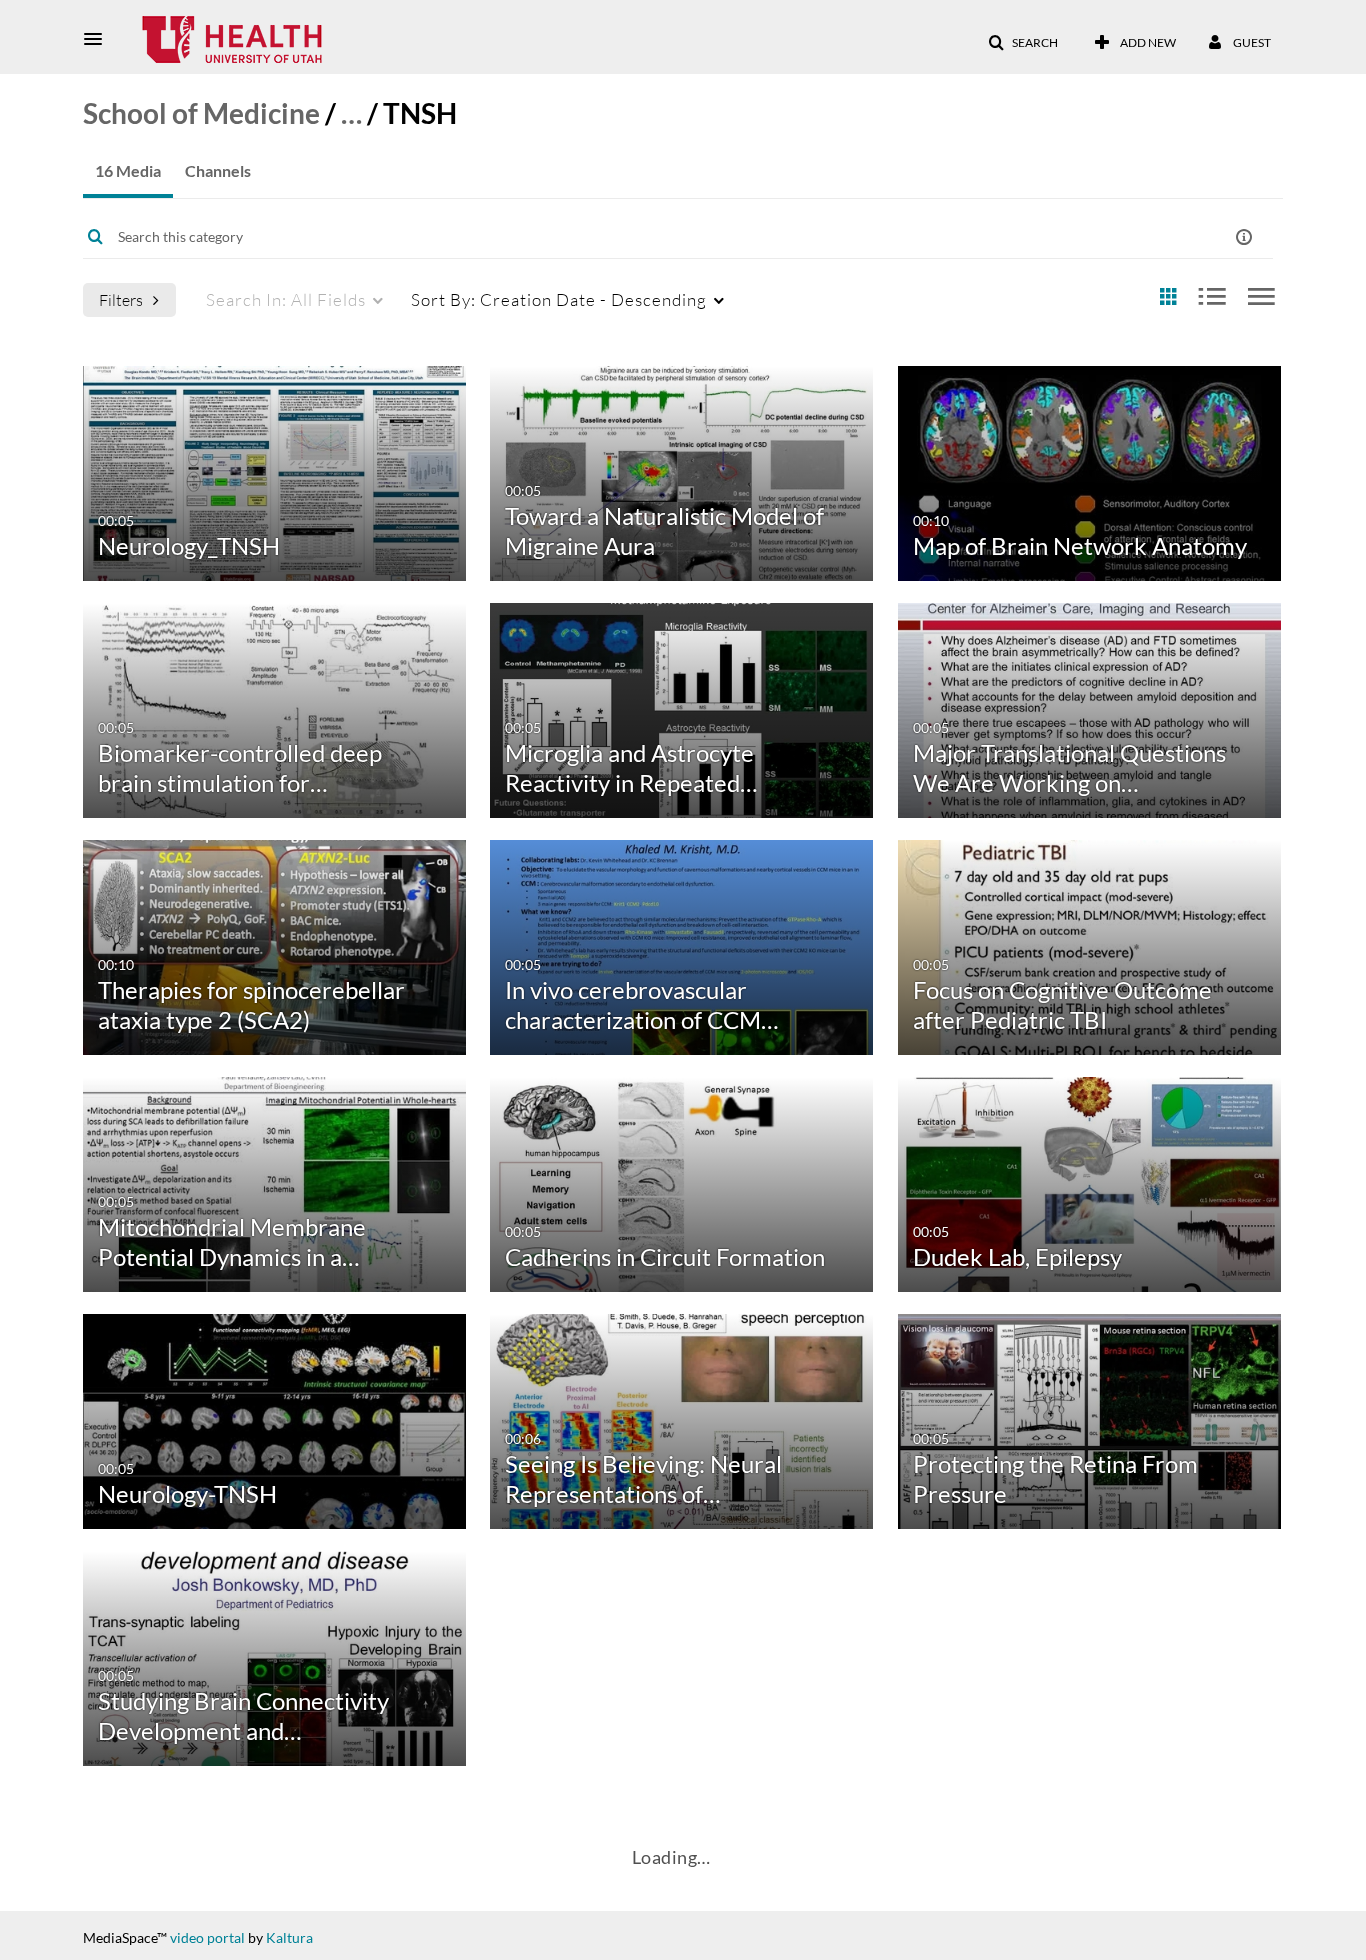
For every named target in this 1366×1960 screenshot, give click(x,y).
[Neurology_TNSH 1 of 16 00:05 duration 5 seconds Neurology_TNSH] (274, 471)
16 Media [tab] (128, 170)
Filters (121, 299)
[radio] (1168, 297)
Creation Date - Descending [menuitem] (559, 299)
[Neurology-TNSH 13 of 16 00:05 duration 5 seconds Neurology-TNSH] (274, 1419)
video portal (207, 1937)
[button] (99, 39)
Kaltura (289, 1937)
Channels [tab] (218, 170)
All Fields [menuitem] (286, 299)
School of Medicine (201, 113)
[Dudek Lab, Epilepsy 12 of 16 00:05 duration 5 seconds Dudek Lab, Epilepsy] (1089, 1182)
